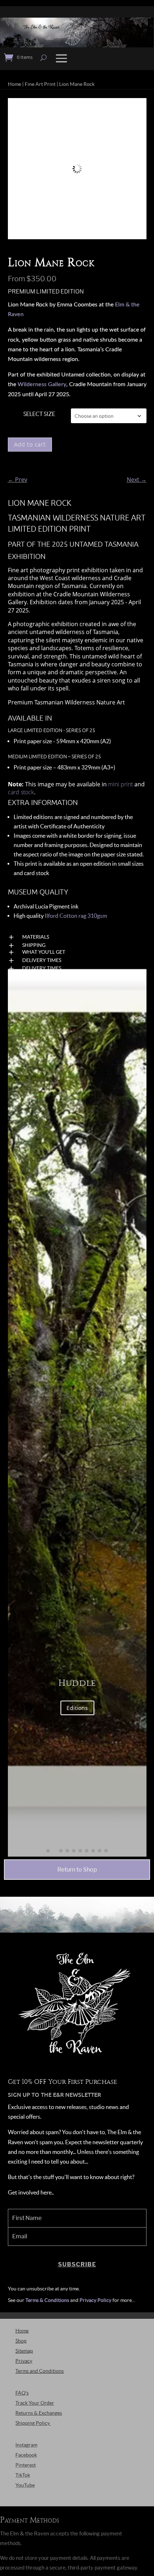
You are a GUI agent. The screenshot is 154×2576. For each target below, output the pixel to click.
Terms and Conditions (40, 2371)
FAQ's (22, 2393)
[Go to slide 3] (61, 1851)
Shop (21, 2341)
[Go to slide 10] (106, 1851)
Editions (77, 1708)
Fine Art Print (40, 84)
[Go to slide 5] (74, 1851)
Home (15, 84)
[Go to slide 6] (80, 1851)
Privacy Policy (95, 2300)
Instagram (26, 2445)
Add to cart (30, 444)
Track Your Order (35, 2403)
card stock (21, 792)
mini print (121, 784)
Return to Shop (77, 1870)
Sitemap (24, 2351)
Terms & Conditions (47, 2300)
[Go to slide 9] (100, 1851)
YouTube (25, 2485)
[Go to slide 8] (93, 1851)
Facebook (26, 2455)
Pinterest (26, 2465)
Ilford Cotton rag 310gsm (76, 916)
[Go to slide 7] (87, 1851)
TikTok (23, 2475)
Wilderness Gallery (42, 384)
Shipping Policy (33, 2423)
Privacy (24, 2361)
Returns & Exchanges (39, 2413)
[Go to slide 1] (48, 1851)
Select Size (39, 414)
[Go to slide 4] (67, 1851)
